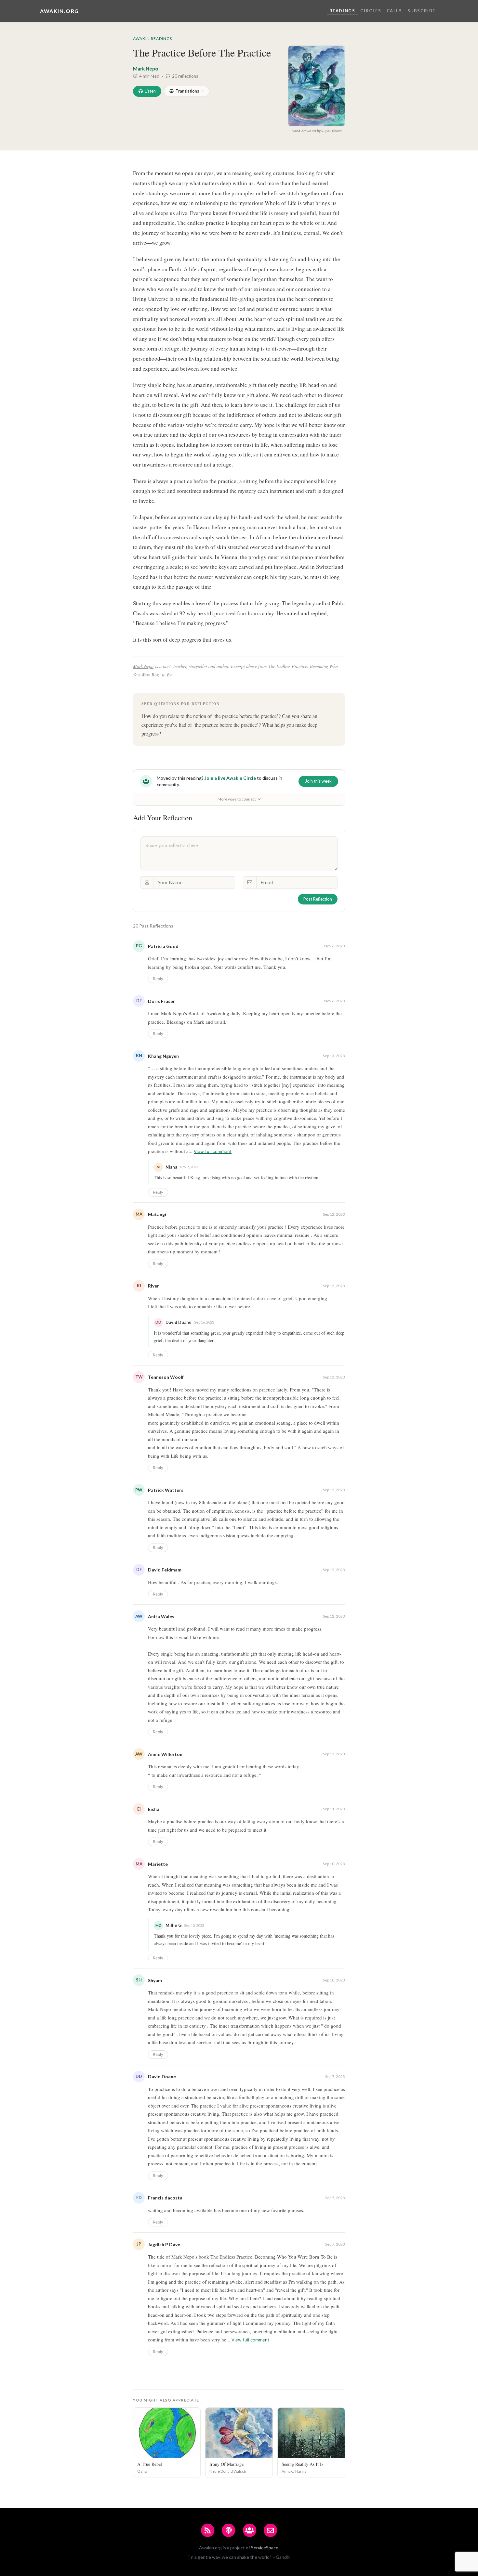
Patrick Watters (166, 1490)
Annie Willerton (165, 1754)
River (153, 1286)
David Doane (162, 2076)
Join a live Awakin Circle (230, 778)
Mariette (158, 1864)
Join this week (318, 781)
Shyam (155, 1980)
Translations (187, 91)
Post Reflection (318, 899)
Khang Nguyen (163, 1056)
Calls (394, 11)
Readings (342, 11)
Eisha (154, 1809)
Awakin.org (60, 11)
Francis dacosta (165, 2198)
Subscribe (421, 11)
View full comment (213, 1151)
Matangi (157, 1214)
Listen (150, 91)
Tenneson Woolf (166, 1377)
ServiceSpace (265, 2548)
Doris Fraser (161, 1001)
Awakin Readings (153, 38)
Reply (158, 979)
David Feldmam (165, 1570)
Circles (371, 11)
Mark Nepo (146, 69)
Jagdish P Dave (164, 2244)
